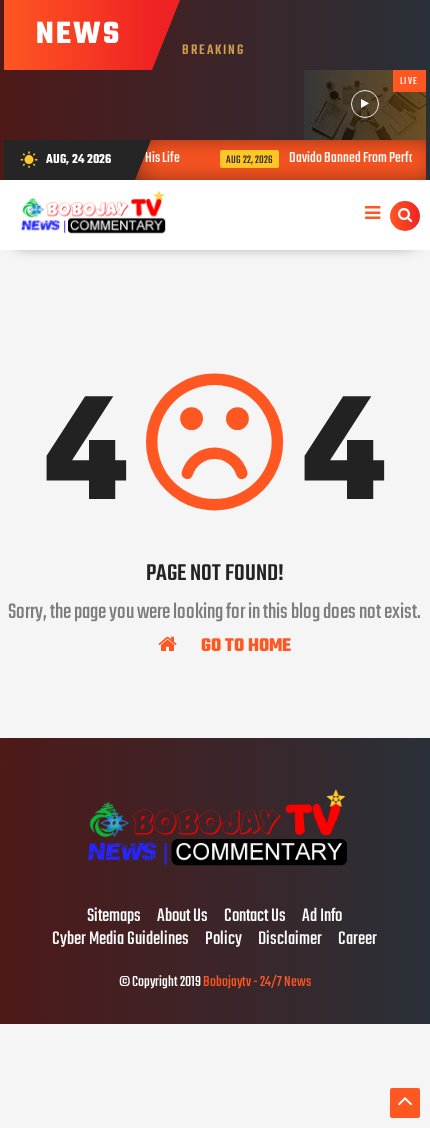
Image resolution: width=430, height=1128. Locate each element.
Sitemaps (114, 917)
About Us (182, 917)
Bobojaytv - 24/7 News (257, 982)
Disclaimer (290, 940)
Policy (223, 940)
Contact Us (255, 917)
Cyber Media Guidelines (120, 940)
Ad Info (322, 917)
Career (357, 940)
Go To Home (244, 645)
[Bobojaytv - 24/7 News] (214, 875)
